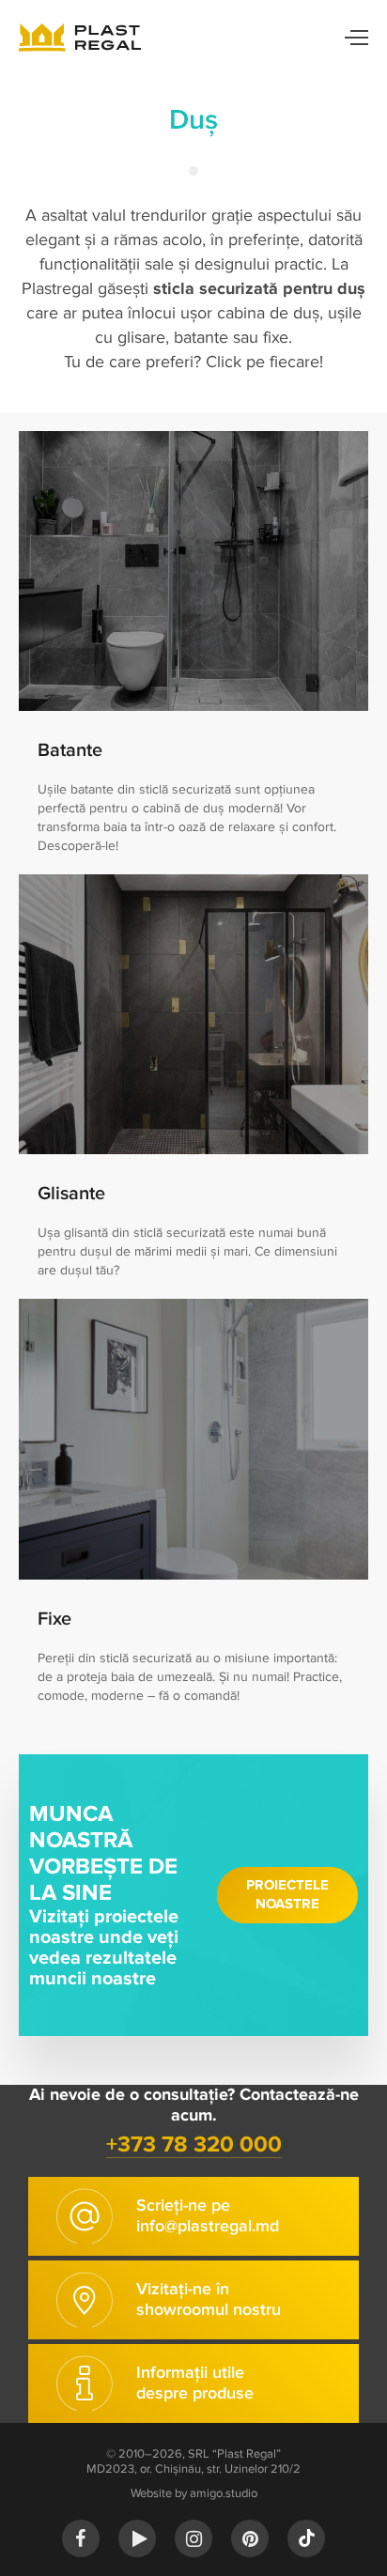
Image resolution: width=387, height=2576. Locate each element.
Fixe (54, 1619)
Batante (70, 750)
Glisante (71, 1194)
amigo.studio (224, 2493)
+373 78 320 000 (194, 2144)
